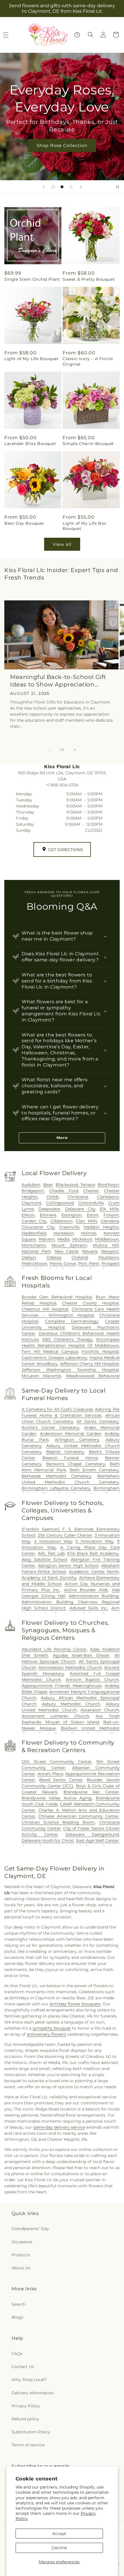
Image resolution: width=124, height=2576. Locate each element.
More (62, 1138)
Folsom (111, 1215)
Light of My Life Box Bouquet (84, 526)
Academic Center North (94, 1572)
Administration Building (94, 1596)
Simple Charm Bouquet (88, 444)
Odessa (54, 1257)
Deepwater (49, 1209)
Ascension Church (100, 1710)
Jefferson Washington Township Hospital (70, 1370)
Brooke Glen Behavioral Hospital (57, 1297)
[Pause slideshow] (118, 187)
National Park (36, 1251)
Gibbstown (61, 1221)
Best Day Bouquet (24, 523)
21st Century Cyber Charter (65, 1535)
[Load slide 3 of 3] (71, 187)
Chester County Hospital (90, 1303)
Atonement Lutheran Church (55, 1716)
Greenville (69, 1227)
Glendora (110, 1221)
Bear (48, 1185)
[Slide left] (49, 750)
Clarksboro (108, 1197)
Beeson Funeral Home (70, 1458)
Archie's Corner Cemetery (50, 1427)
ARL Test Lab (51, 1553)
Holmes (89, 1233)
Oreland (80, 1257)
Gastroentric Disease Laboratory (55, 1358)
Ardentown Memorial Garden (71, 1434)
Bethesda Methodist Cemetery (56, 1476)
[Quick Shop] (77, 35)
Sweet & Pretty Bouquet (89, 279)
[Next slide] (81, 187)
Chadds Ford (64, 1191)
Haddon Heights (101, 1227)
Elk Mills (109, 1209)
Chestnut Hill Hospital (45, 1309)
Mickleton (82, 1239)
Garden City (34, 1221)
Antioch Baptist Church (92, 1680)
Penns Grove (63, 1263)
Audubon (31, 1185)
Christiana (78, 1197)
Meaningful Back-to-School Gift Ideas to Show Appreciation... (58, 681)
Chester (91, 1191)
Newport (110, 1251)
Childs (53, 1197)
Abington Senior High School (68, 1566)
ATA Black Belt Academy (93, 1553)
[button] (91, 35)
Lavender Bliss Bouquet (30, 444)
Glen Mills (86, 1221)
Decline (59, 2548)
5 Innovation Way (95, 1541)
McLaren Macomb (41, 1376)
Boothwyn (108, 1185)
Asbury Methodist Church (71, 1704)
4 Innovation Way (53, 1541)
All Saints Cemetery (98, 1421)
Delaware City (80, 1209)
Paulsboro (109, 1257)
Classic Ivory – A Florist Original (88, 361)
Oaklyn (29, 1257)
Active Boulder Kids (86, 1590)
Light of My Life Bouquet (31, 359)
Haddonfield (34, 1233)
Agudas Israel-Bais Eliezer (81, 1655)
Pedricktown (34, 1263)
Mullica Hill (106, 1245)
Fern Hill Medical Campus (50, 1352)
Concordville (91, 1203)
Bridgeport (33, 1191)
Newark (90, 1251)
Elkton (28, 1215)
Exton (93, 1215)
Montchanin (34, 1245)
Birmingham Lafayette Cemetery (56, 1488)
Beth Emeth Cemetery (94, 1470)
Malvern (47, 1239)
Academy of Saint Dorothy (49, 1578)
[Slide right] (75, 750)
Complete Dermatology (72, 1321)
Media (63, 1239)
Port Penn (89, 1263)
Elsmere (48, 1215)
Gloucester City (38, 1227)
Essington (72, 1215)
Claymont (32, 1203)
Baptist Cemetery (65, 1452)
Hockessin (64, 1233)
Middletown (107, 1239)
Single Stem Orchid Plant (32, 279)
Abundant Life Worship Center (54, 1649)
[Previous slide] (44, 187)
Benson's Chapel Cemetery (76, 1464)
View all (62, 544)
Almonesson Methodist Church (70, 1667)
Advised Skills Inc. (89, 1608)
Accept (59, 2534)
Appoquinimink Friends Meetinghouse (62, 1686)
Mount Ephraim (69, 1245)
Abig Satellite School (44, 1559)
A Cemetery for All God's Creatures (57, 1409)
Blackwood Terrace (75, 1185)
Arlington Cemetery (77, 1440)
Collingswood (60, 1203)
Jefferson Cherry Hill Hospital (89, 1364)
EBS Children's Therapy (67, 1339)
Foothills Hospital (100, 1352)
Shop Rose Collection (62, 145)
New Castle (67, 1251)
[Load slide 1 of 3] (53, 187)
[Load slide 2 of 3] (62, 187)
